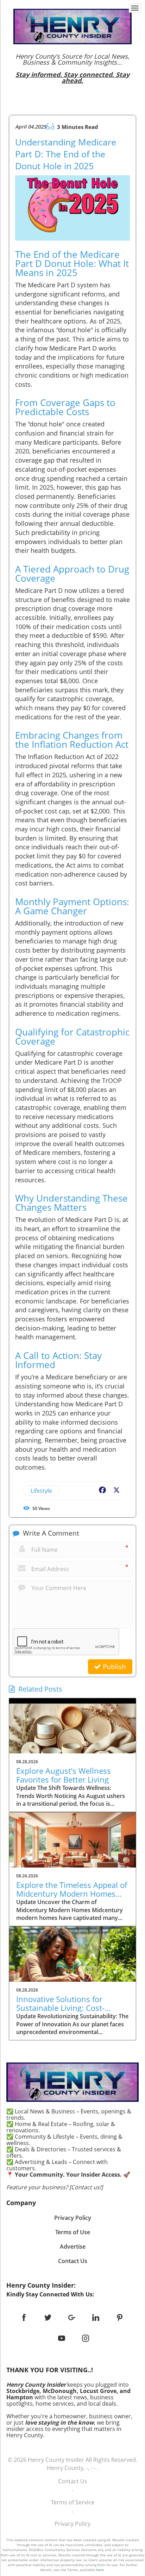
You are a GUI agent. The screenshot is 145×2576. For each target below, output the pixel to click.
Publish (114, 1667)
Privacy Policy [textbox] (73, 2218)
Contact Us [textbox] (73, 2261)
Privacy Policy (72, 2524)
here (100, 2570)
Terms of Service (73, 2502)
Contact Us (73, 2481)
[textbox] (72, 68)
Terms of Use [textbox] (73, 2232)
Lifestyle (41, 1491)
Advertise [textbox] (73, 2247)
